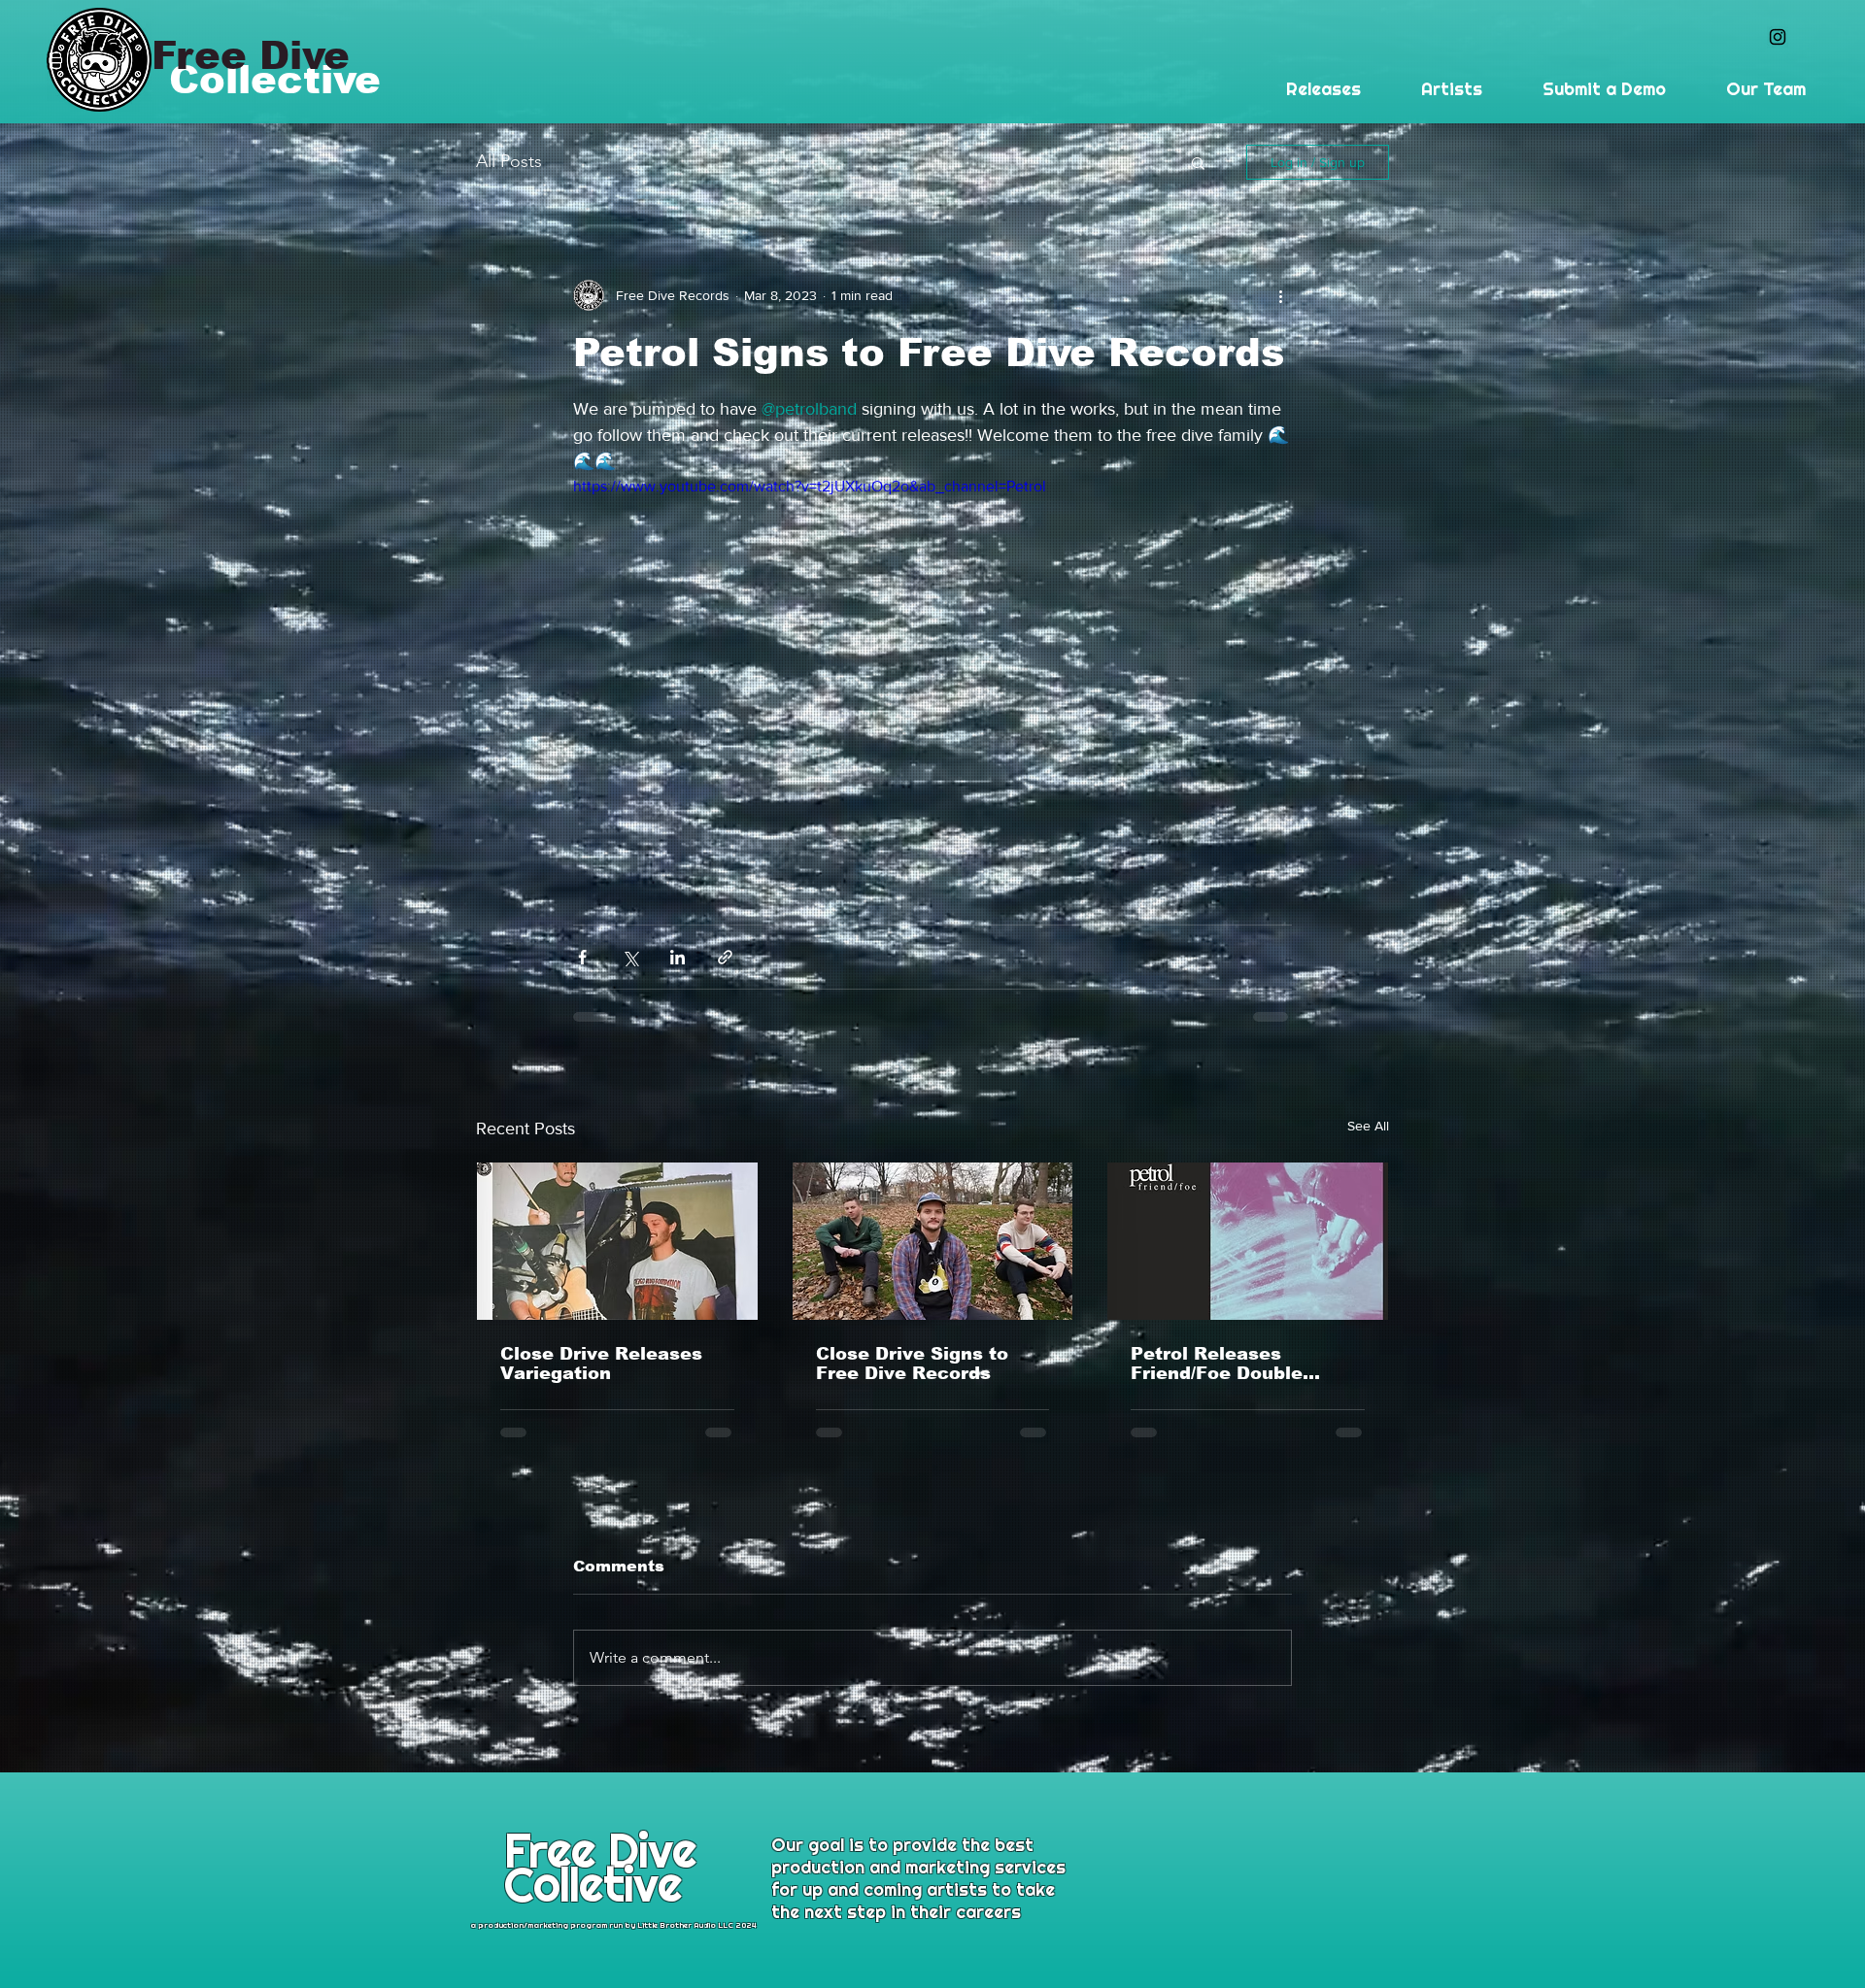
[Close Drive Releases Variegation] (617, 1241)
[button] (1198, 162)
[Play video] (932, 677)
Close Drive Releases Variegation (601, 1364)
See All (1368, 1126)
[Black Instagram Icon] (1778, 37)
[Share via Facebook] (582, 957)
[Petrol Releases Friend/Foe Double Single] (1248, 1241)
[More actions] (1280, 295)
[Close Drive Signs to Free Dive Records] (933, 1241)
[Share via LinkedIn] (678, 957)
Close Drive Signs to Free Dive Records (912, 1364)
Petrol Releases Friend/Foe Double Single (1217, 1364)
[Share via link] (725, 957)
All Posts (509, 161)
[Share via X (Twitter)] (630, 957)
